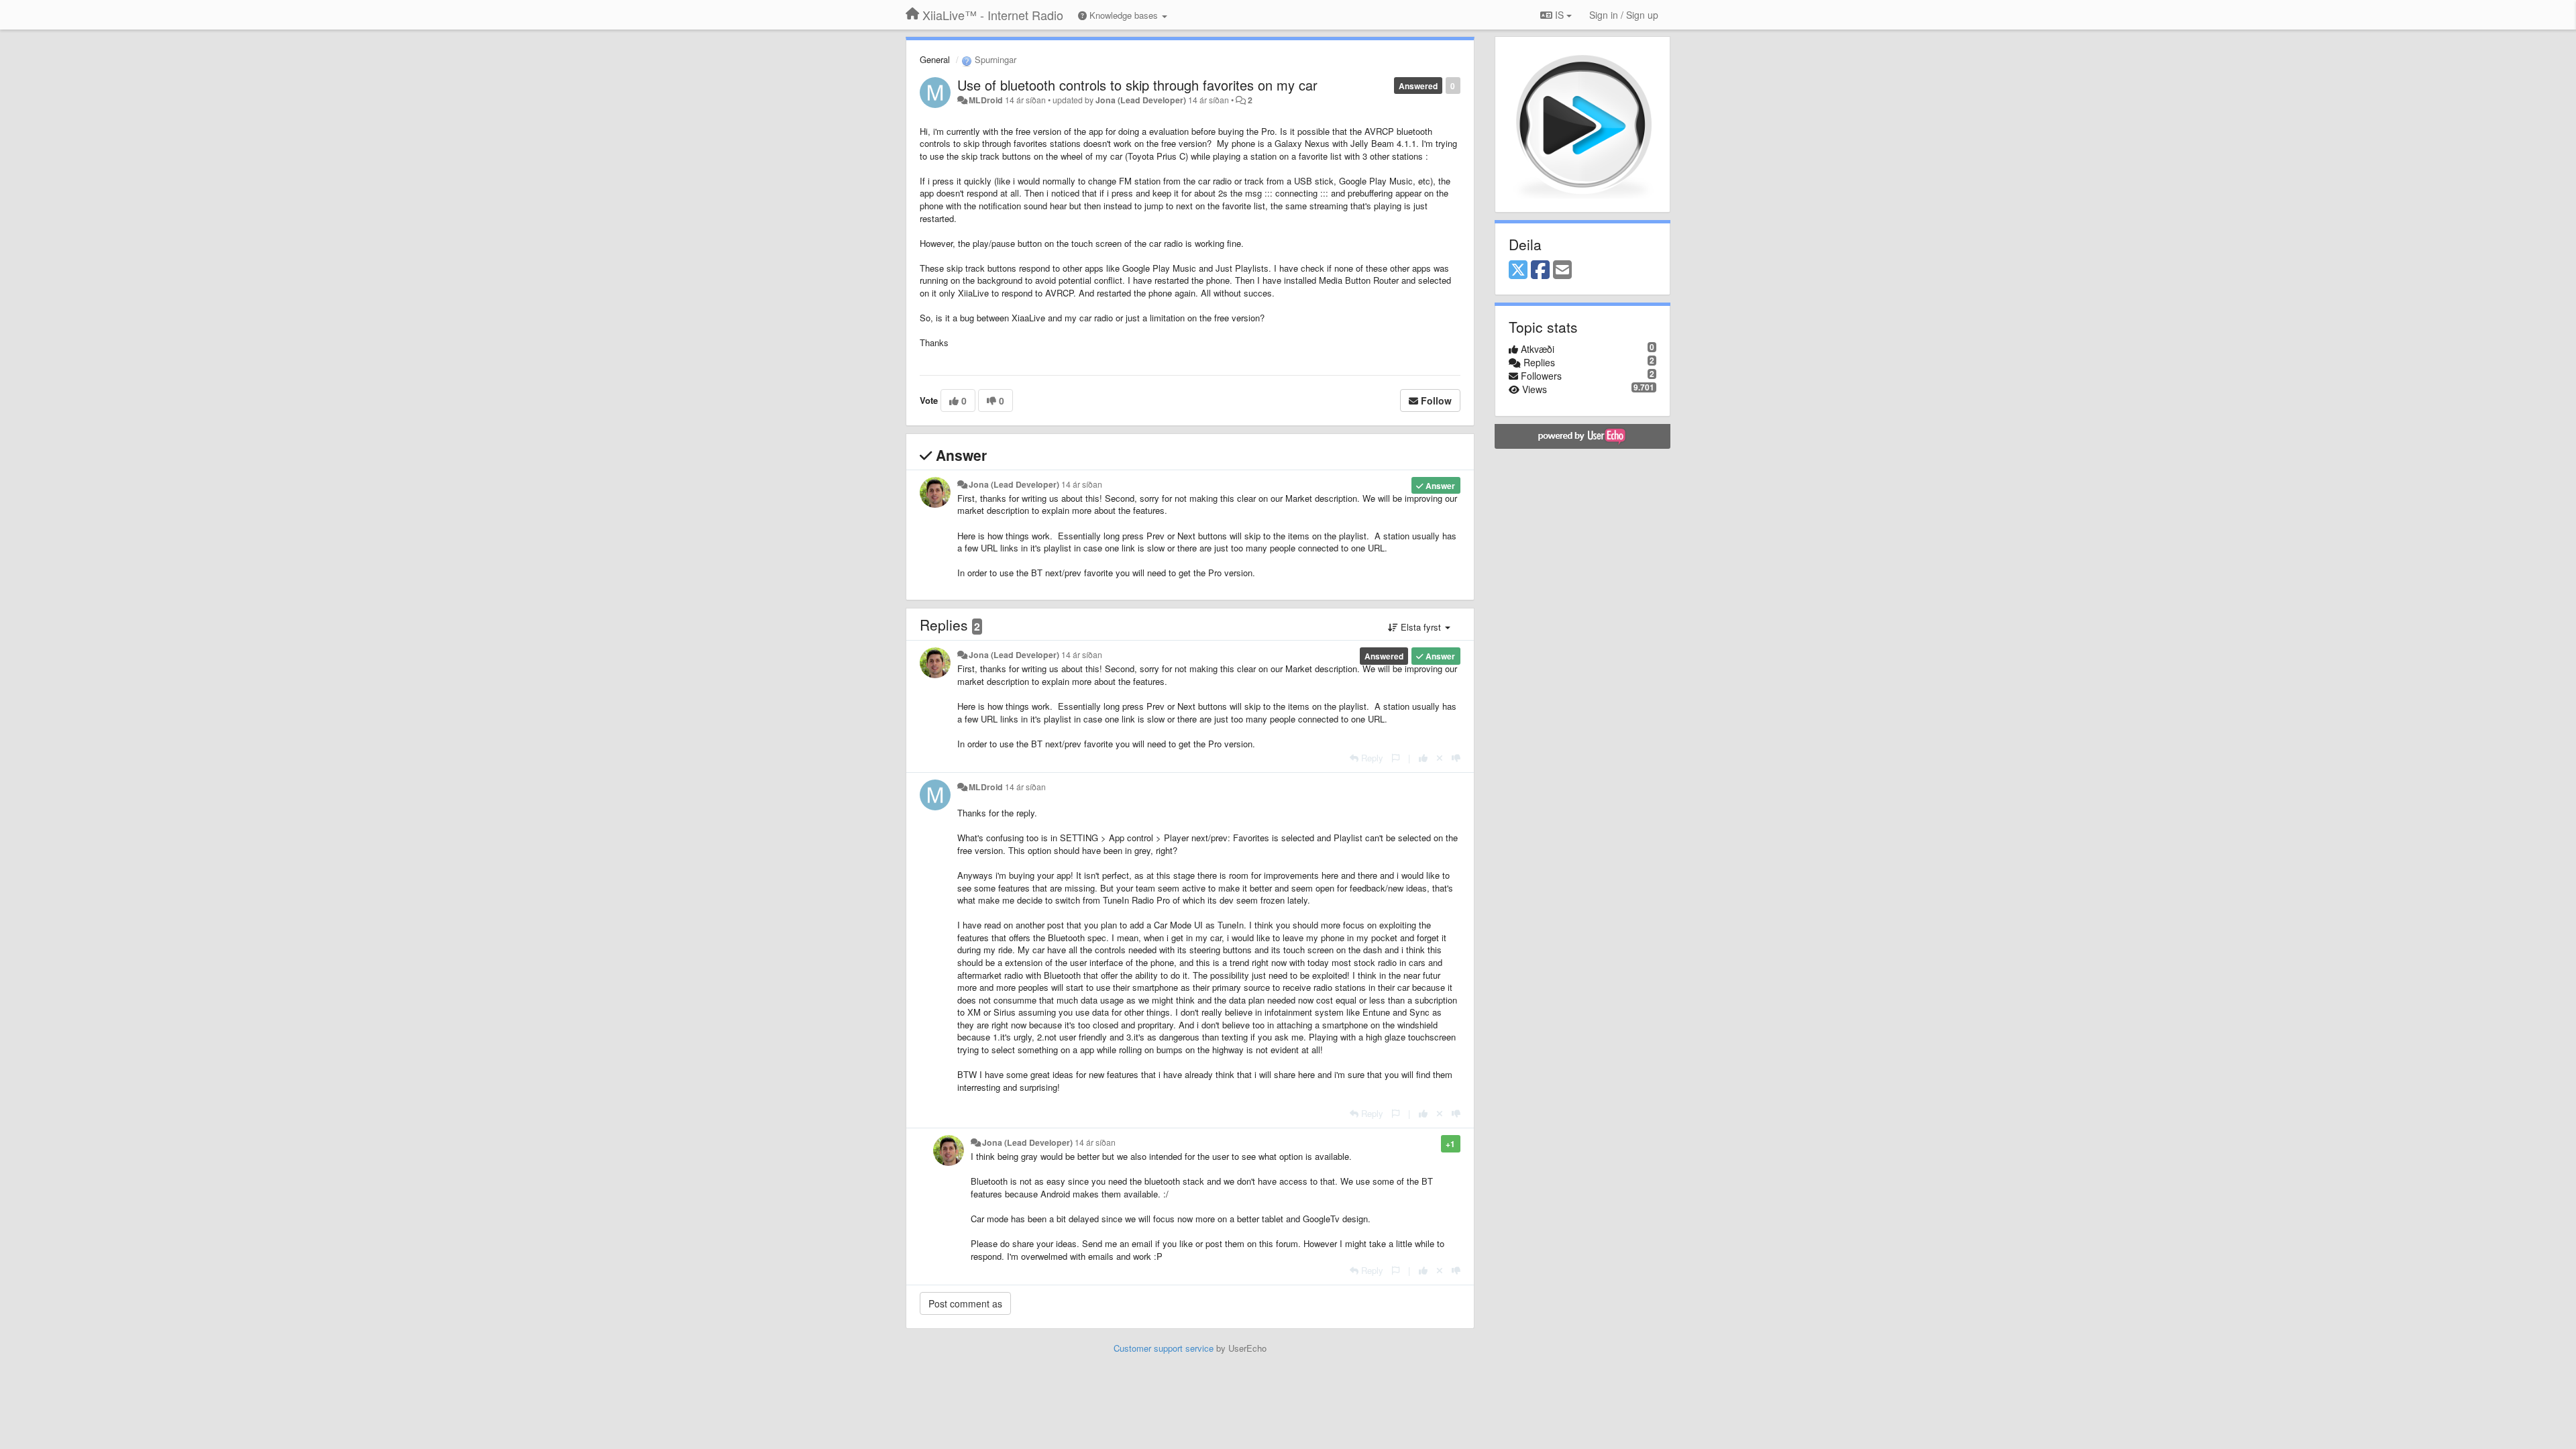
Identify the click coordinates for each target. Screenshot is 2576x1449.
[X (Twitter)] (1518, 270)
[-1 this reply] (1456, 758)
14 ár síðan (1082, 484)
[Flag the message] (1396, 758)
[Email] (1562, 270)
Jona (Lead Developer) (1141, 100)
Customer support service (1164, 1348)
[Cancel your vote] (1440, 758)
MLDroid (986, 100)
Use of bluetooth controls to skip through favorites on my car (1137, 85)
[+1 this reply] (1423, 758)
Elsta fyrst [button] (1421, 627)
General (935, 59)
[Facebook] (1540, 270)
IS (1559, 15)
